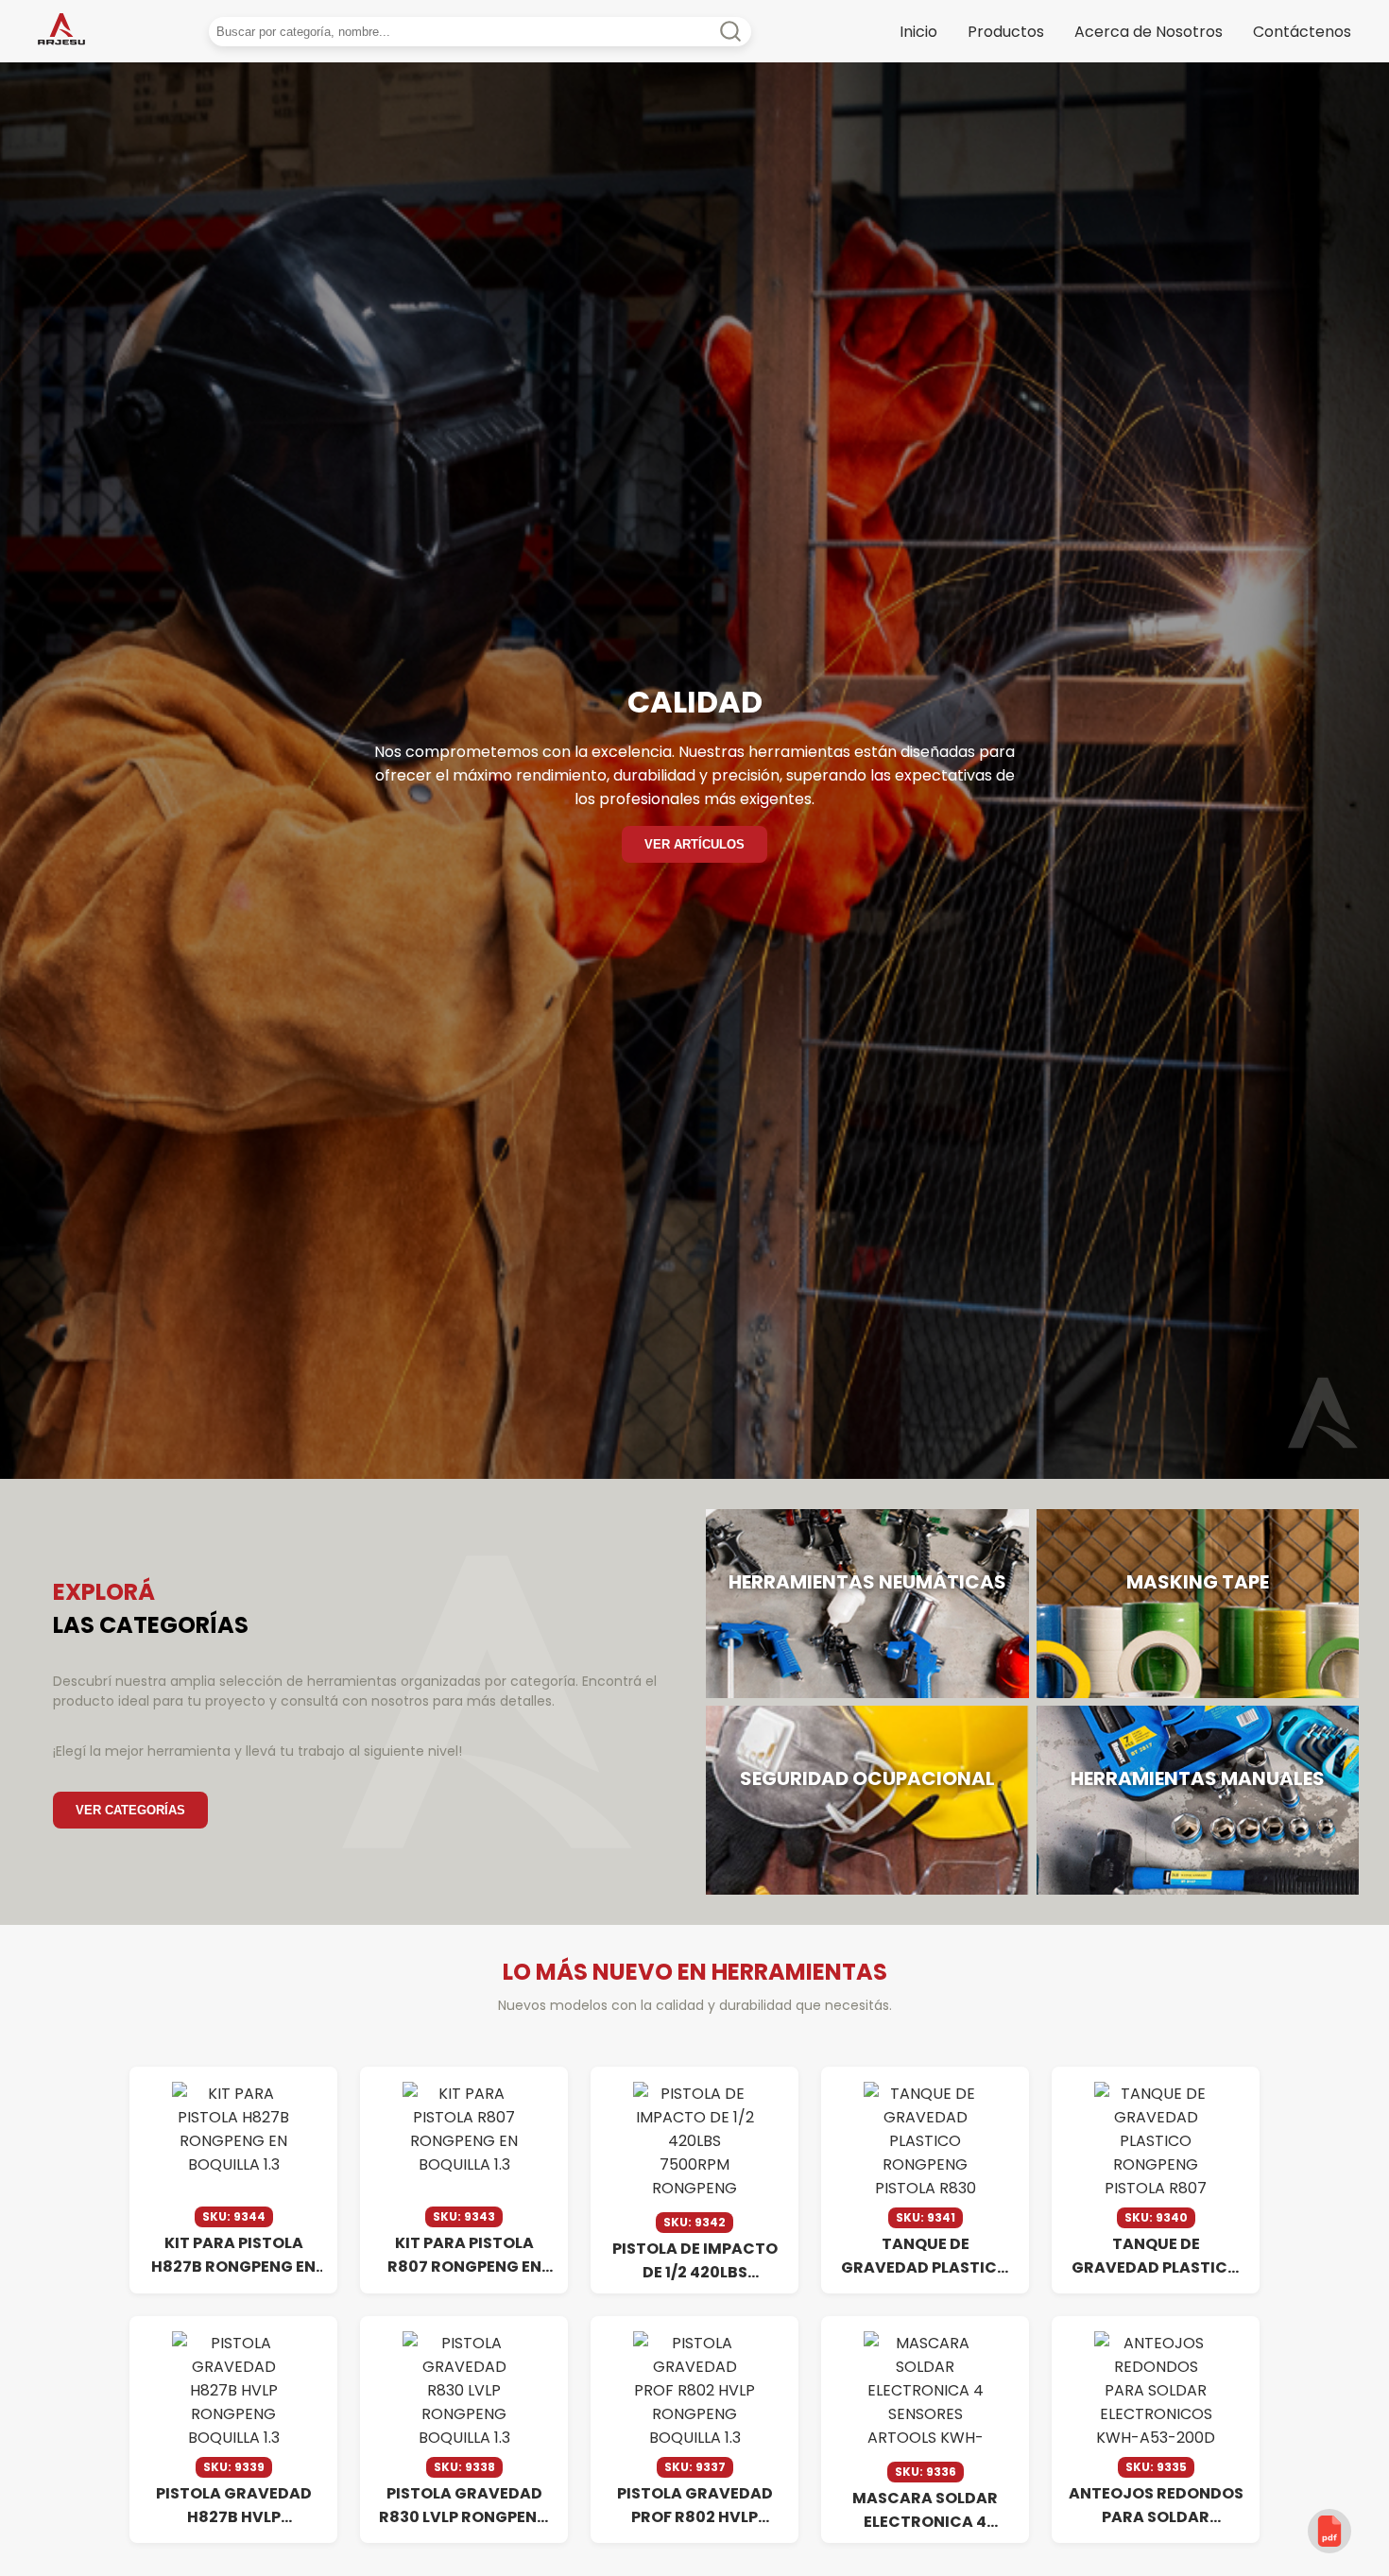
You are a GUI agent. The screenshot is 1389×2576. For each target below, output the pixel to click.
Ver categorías (130, 1810)
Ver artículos (694, 844)
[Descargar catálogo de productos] (1329, 2531)
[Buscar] (763, 32)
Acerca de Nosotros (1149, 32)
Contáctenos (1302, 32)
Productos (1006, 32)
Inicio (918, 32)
